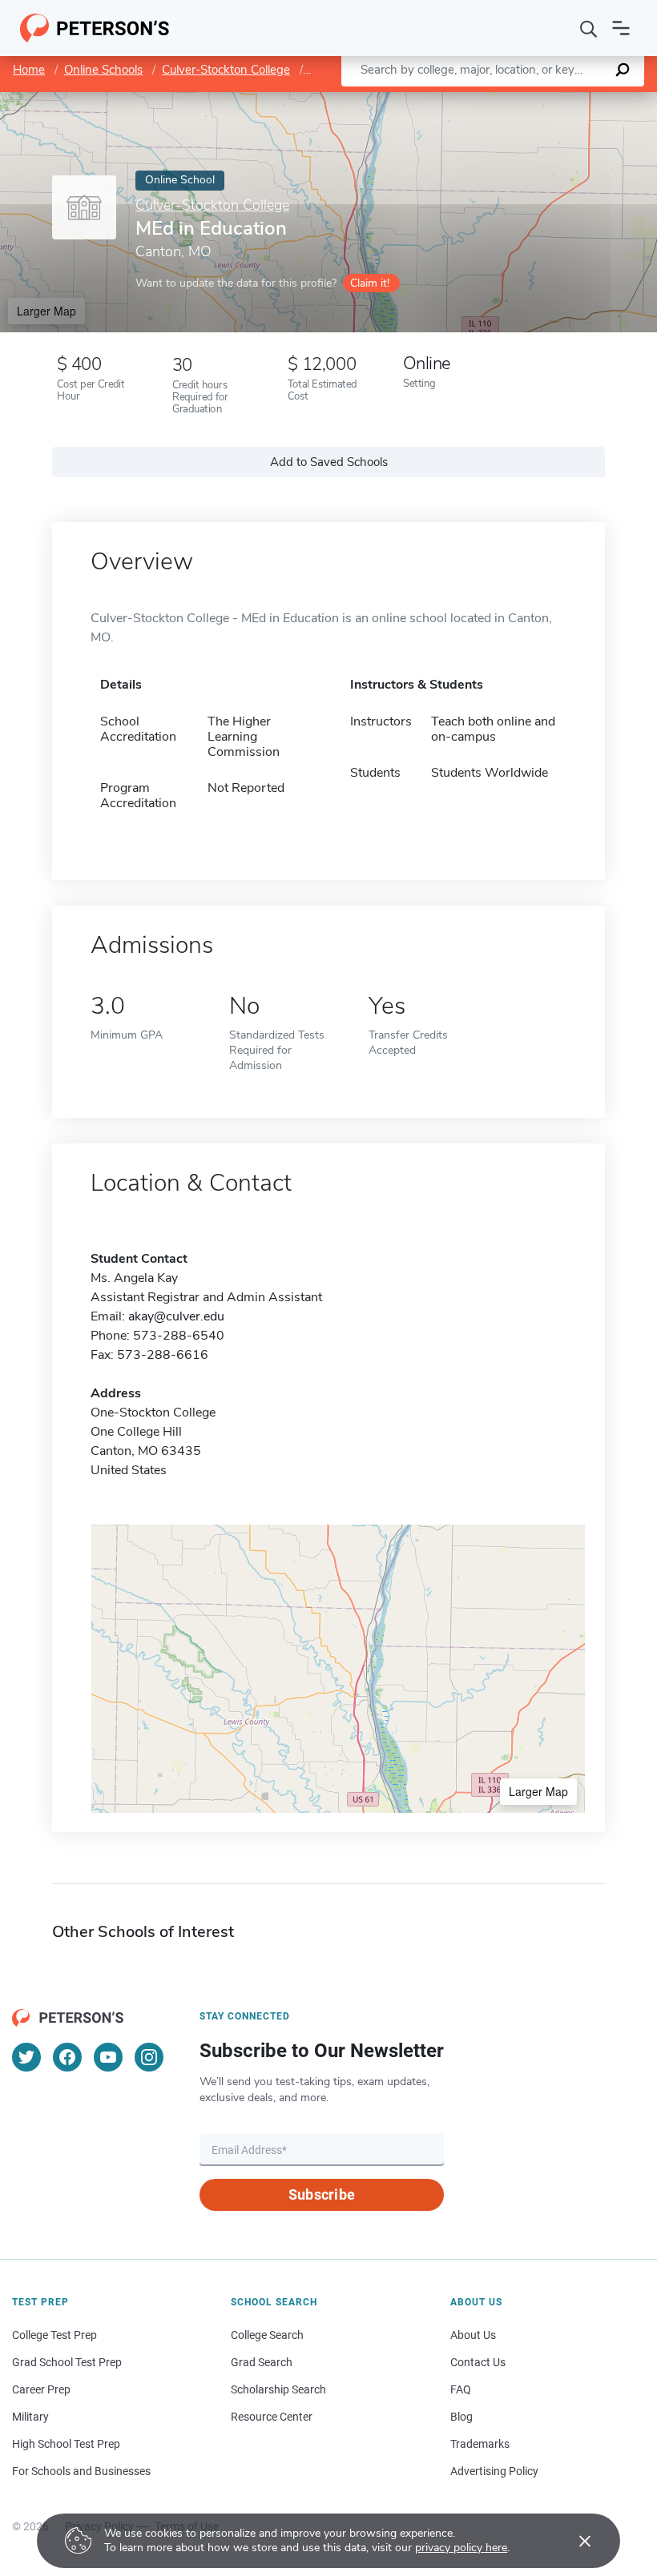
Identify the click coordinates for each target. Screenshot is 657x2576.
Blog (462, 2417)
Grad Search (262, 2362)
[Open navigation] (621, 28)
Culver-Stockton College (226, 70)
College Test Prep (54, 2335)
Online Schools (103, 70)
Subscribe (322, 2194)
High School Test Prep (66, 2444)
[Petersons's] (95, 28)
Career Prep (41, 2389)
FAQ (461, 2389)
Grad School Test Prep (67, 2362)
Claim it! (370, 283)
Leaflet (469, 100)
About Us (473, 2335)
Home (29, 70)
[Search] (589, 28)
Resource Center (272, 2417)
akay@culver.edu (176, 1316)
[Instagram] (149, 2057)
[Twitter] (26, 2057)
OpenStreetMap (548, 100)
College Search (267, 2335)
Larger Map (46, 311)
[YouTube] (108, 2057)
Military (30, 2417)
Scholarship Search (278, 2389)
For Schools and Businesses (81, 2471)
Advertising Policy (494, 2471)
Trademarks (480, 2444)
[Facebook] (67, 2057)
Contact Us (478, 2362)
